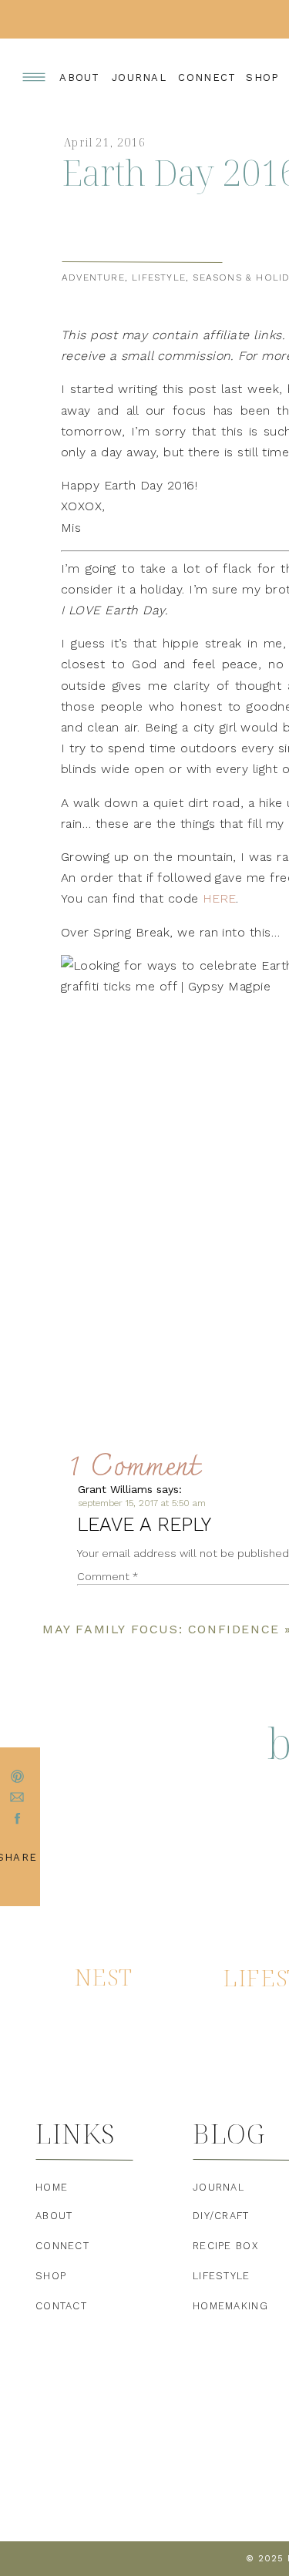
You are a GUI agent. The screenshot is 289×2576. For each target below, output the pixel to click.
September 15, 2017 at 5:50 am (142, 1503)
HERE (219, 898)
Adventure (93, 277)
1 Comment (134, 1468)
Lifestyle (159, 277)
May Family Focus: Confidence (161, 1629)
